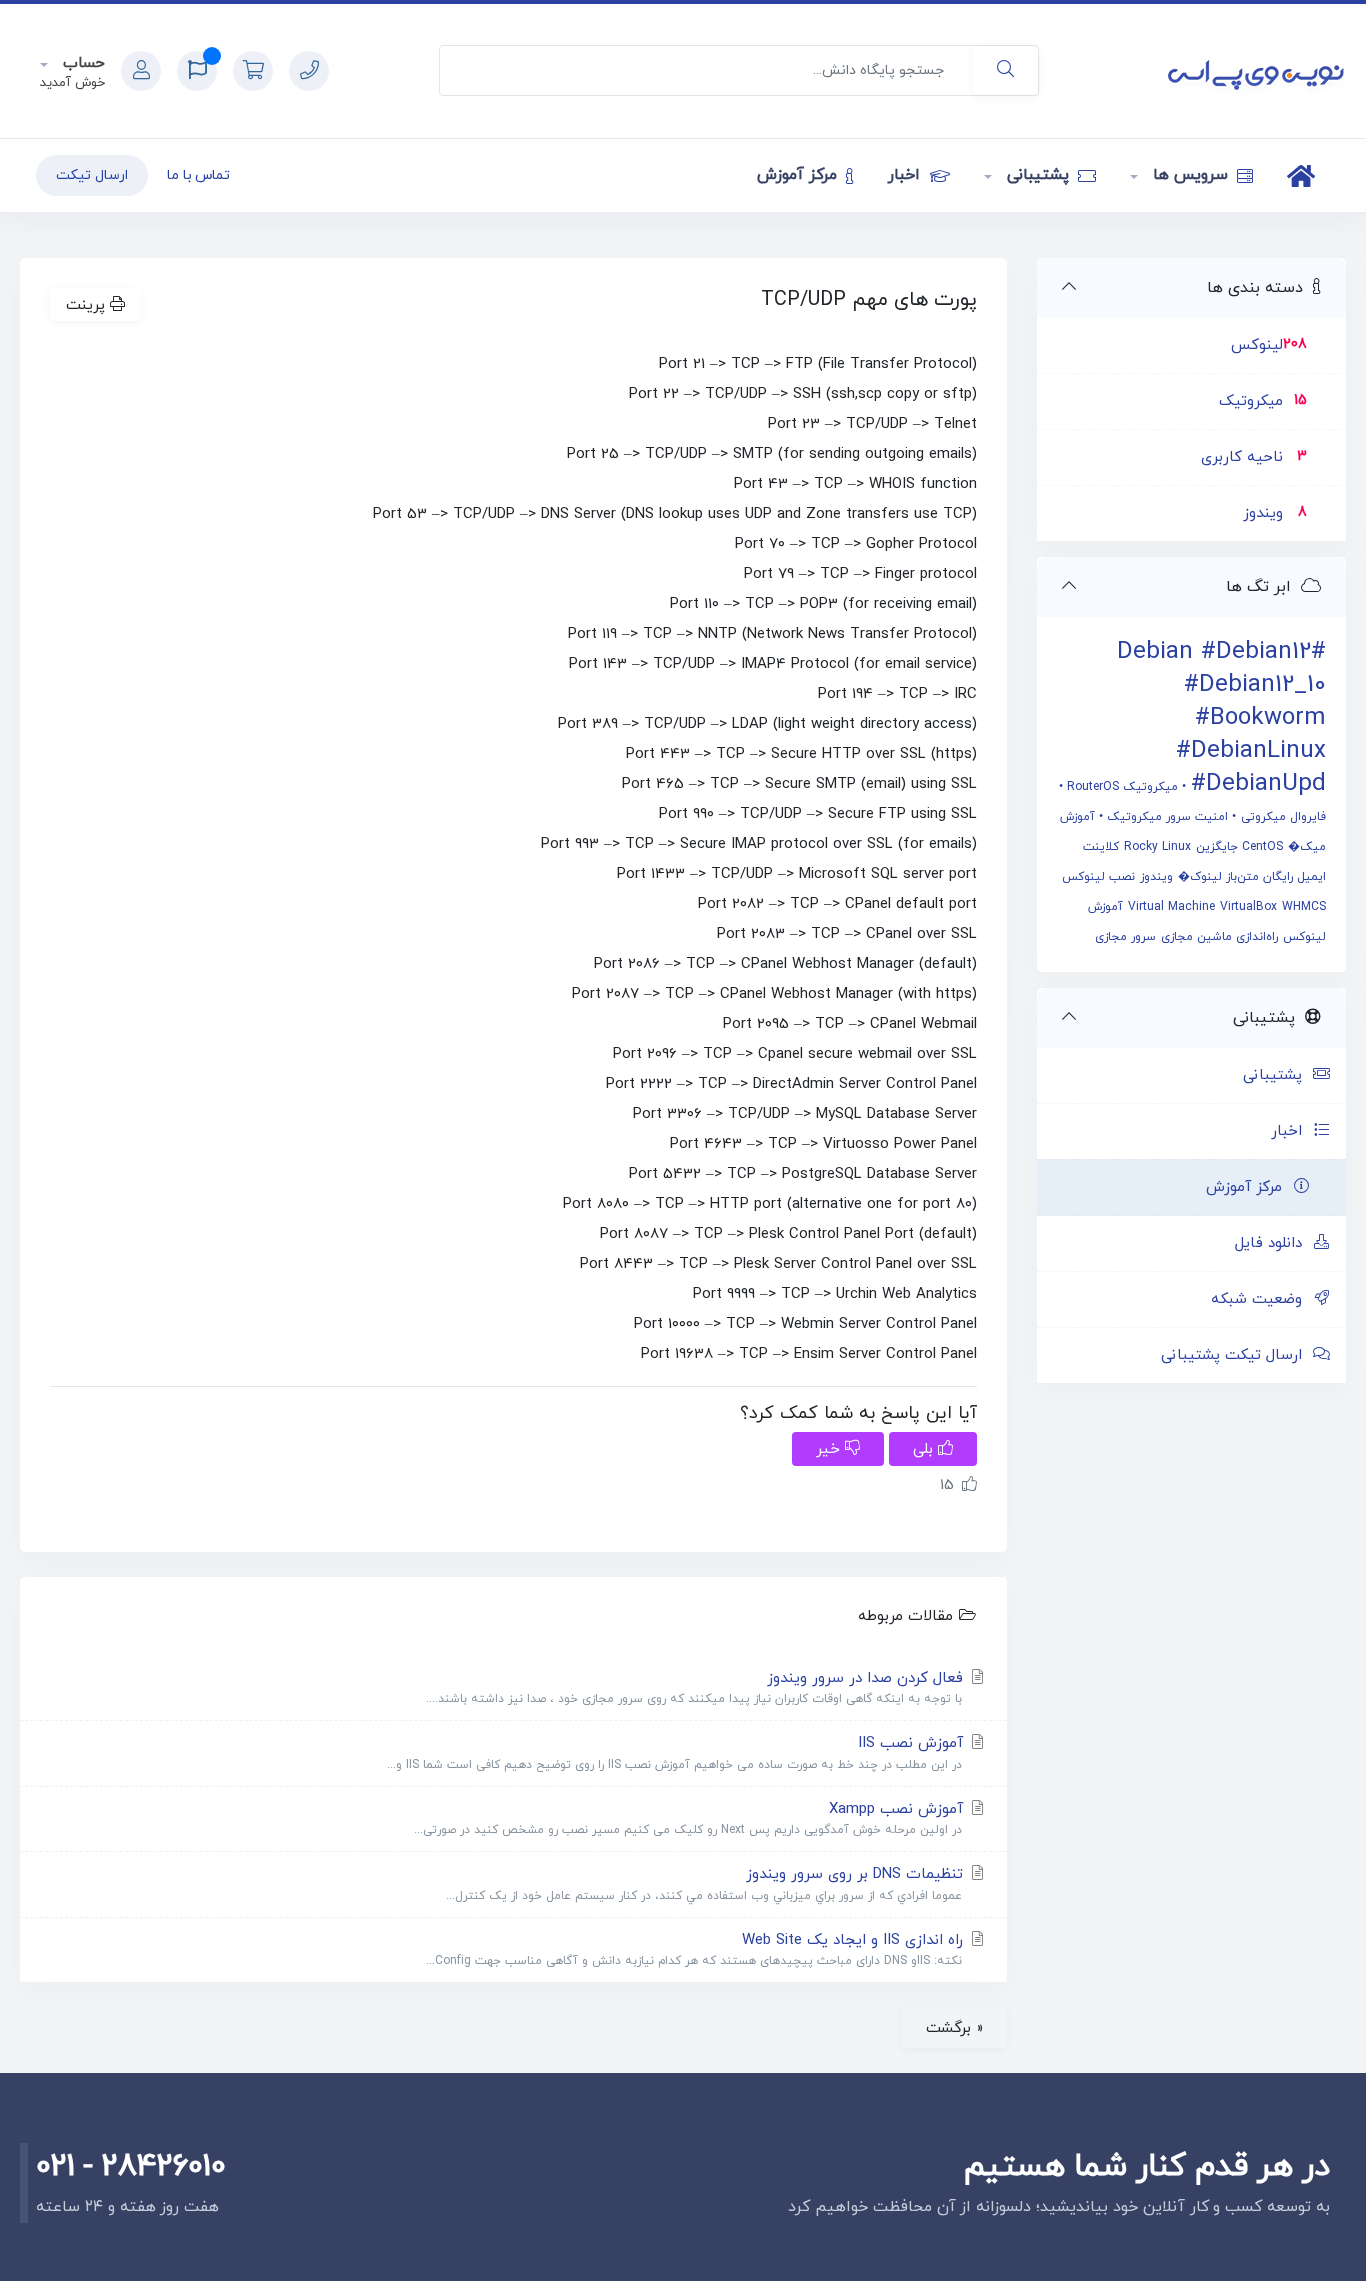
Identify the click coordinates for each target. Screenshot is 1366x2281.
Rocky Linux (1157, 847)
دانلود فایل (1273, 1243)
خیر (830, 1449)
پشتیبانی (1038, 175)
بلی (925, 1449)
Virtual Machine (1171, 907)
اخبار (906, 175)
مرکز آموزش (799, 175)
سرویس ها (1190, 175)
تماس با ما (199, 175)
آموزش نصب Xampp (691, 1819)
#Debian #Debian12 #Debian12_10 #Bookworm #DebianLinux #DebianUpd (1221, 718)
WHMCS (1304, 907)
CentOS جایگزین (1239, 847)
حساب (81, 63)
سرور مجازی (1125, 937)
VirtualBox (1248, 907)
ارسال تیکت (92, 175)
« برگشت (954, 2028)
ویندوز (1156, 877)
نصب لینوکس (1098, 877)
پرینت (88, 305)
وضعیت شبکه (1261, 1299)
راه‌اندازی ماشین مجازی (1219, 937)
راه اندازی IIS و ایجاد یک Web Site (697, 1950)
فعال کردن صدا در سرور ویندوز (697, 1688)
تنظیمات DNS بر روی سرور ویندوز (707, 1884)
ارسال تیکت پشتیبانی (1236, 1355)
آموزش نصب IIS (677, 1753)
